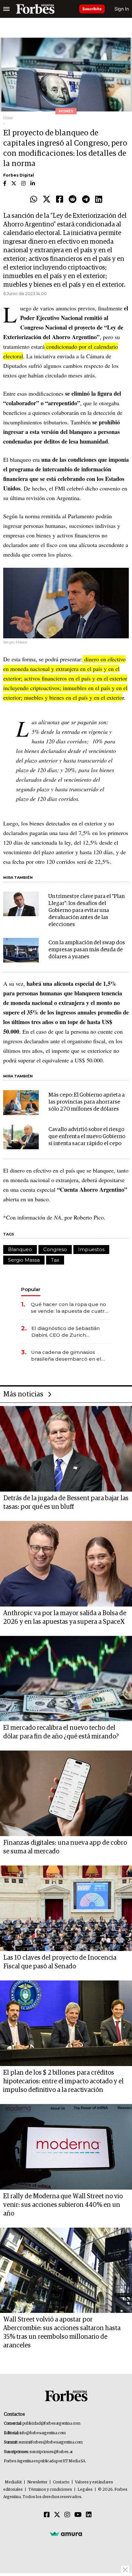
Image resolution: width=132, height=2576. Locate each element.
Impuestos (91, 1249)
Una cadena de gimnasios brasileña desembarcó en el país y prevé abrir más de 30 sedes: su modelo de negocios (69, 1356)
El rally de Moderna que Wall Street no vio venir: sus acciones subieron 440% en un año (63, 2205)
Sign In (122, 9)
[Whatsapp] (34, 200)
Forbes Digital (19, 175)
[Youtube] (78, 2515)
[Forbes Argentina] (35, 9)
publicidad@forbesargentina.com (51, 2424)
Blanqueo (20, 1249)
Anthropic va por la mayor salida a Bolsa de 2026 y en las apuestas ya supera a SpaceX (65, 1618)
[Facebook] (60, 200)
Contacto (61, 2482)
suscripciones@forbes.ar (51, 2452)
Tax (55, 1260)
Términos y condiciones (50, 2490)
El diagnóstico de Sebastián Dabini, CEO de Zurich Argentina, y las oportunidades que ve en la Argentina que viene (70, 1332)
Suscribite (92, 9)
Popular (31, 1289)
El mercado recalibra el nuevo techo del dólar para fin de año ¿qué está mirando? (61, 1732)
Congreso (55, 1249)
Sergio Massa (24, 1260)
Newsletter (37, 2482)
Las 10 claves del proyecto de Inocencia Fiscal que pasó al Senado (60, 1962)
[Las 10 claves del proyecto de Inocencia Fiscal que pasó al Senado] (66, 1908)
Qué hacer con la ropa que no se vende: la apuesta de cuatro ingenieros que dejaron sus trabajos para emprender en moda (69, 1308)
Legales (85, 2490)
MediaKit (13, 2482)
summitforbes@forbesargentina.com (51, 2442)
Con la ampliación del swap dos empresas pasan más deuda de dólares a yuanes (87, 950)
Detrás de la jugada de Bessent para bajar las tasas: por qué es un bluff (66, 1503)
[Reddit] (73, 200)
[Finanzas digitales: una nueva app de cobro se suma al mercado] (66, 1793)
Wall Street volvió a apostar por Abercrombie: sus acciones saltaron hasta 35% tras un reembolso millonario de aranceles (62, 2333)
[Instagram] (67, 2515)
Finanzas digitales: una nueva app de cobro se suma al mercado (65, 1847)
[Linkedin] (99, 200)
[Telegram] (86, 200)
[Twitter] (47, 200)
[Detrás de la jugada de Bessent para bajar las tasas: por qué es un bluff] (66, 1449)
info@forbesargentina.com (43, 2433)
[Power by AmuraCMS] (66, 2534)
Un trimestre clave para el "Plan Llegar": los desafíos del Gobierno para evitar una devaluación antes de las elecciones (87, 911)
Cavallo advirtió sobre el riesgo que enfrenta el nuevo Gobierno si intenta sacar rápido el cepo (87, 1137)
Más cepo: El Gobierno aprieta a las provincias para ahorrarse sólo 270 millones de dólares (87, 1102)
